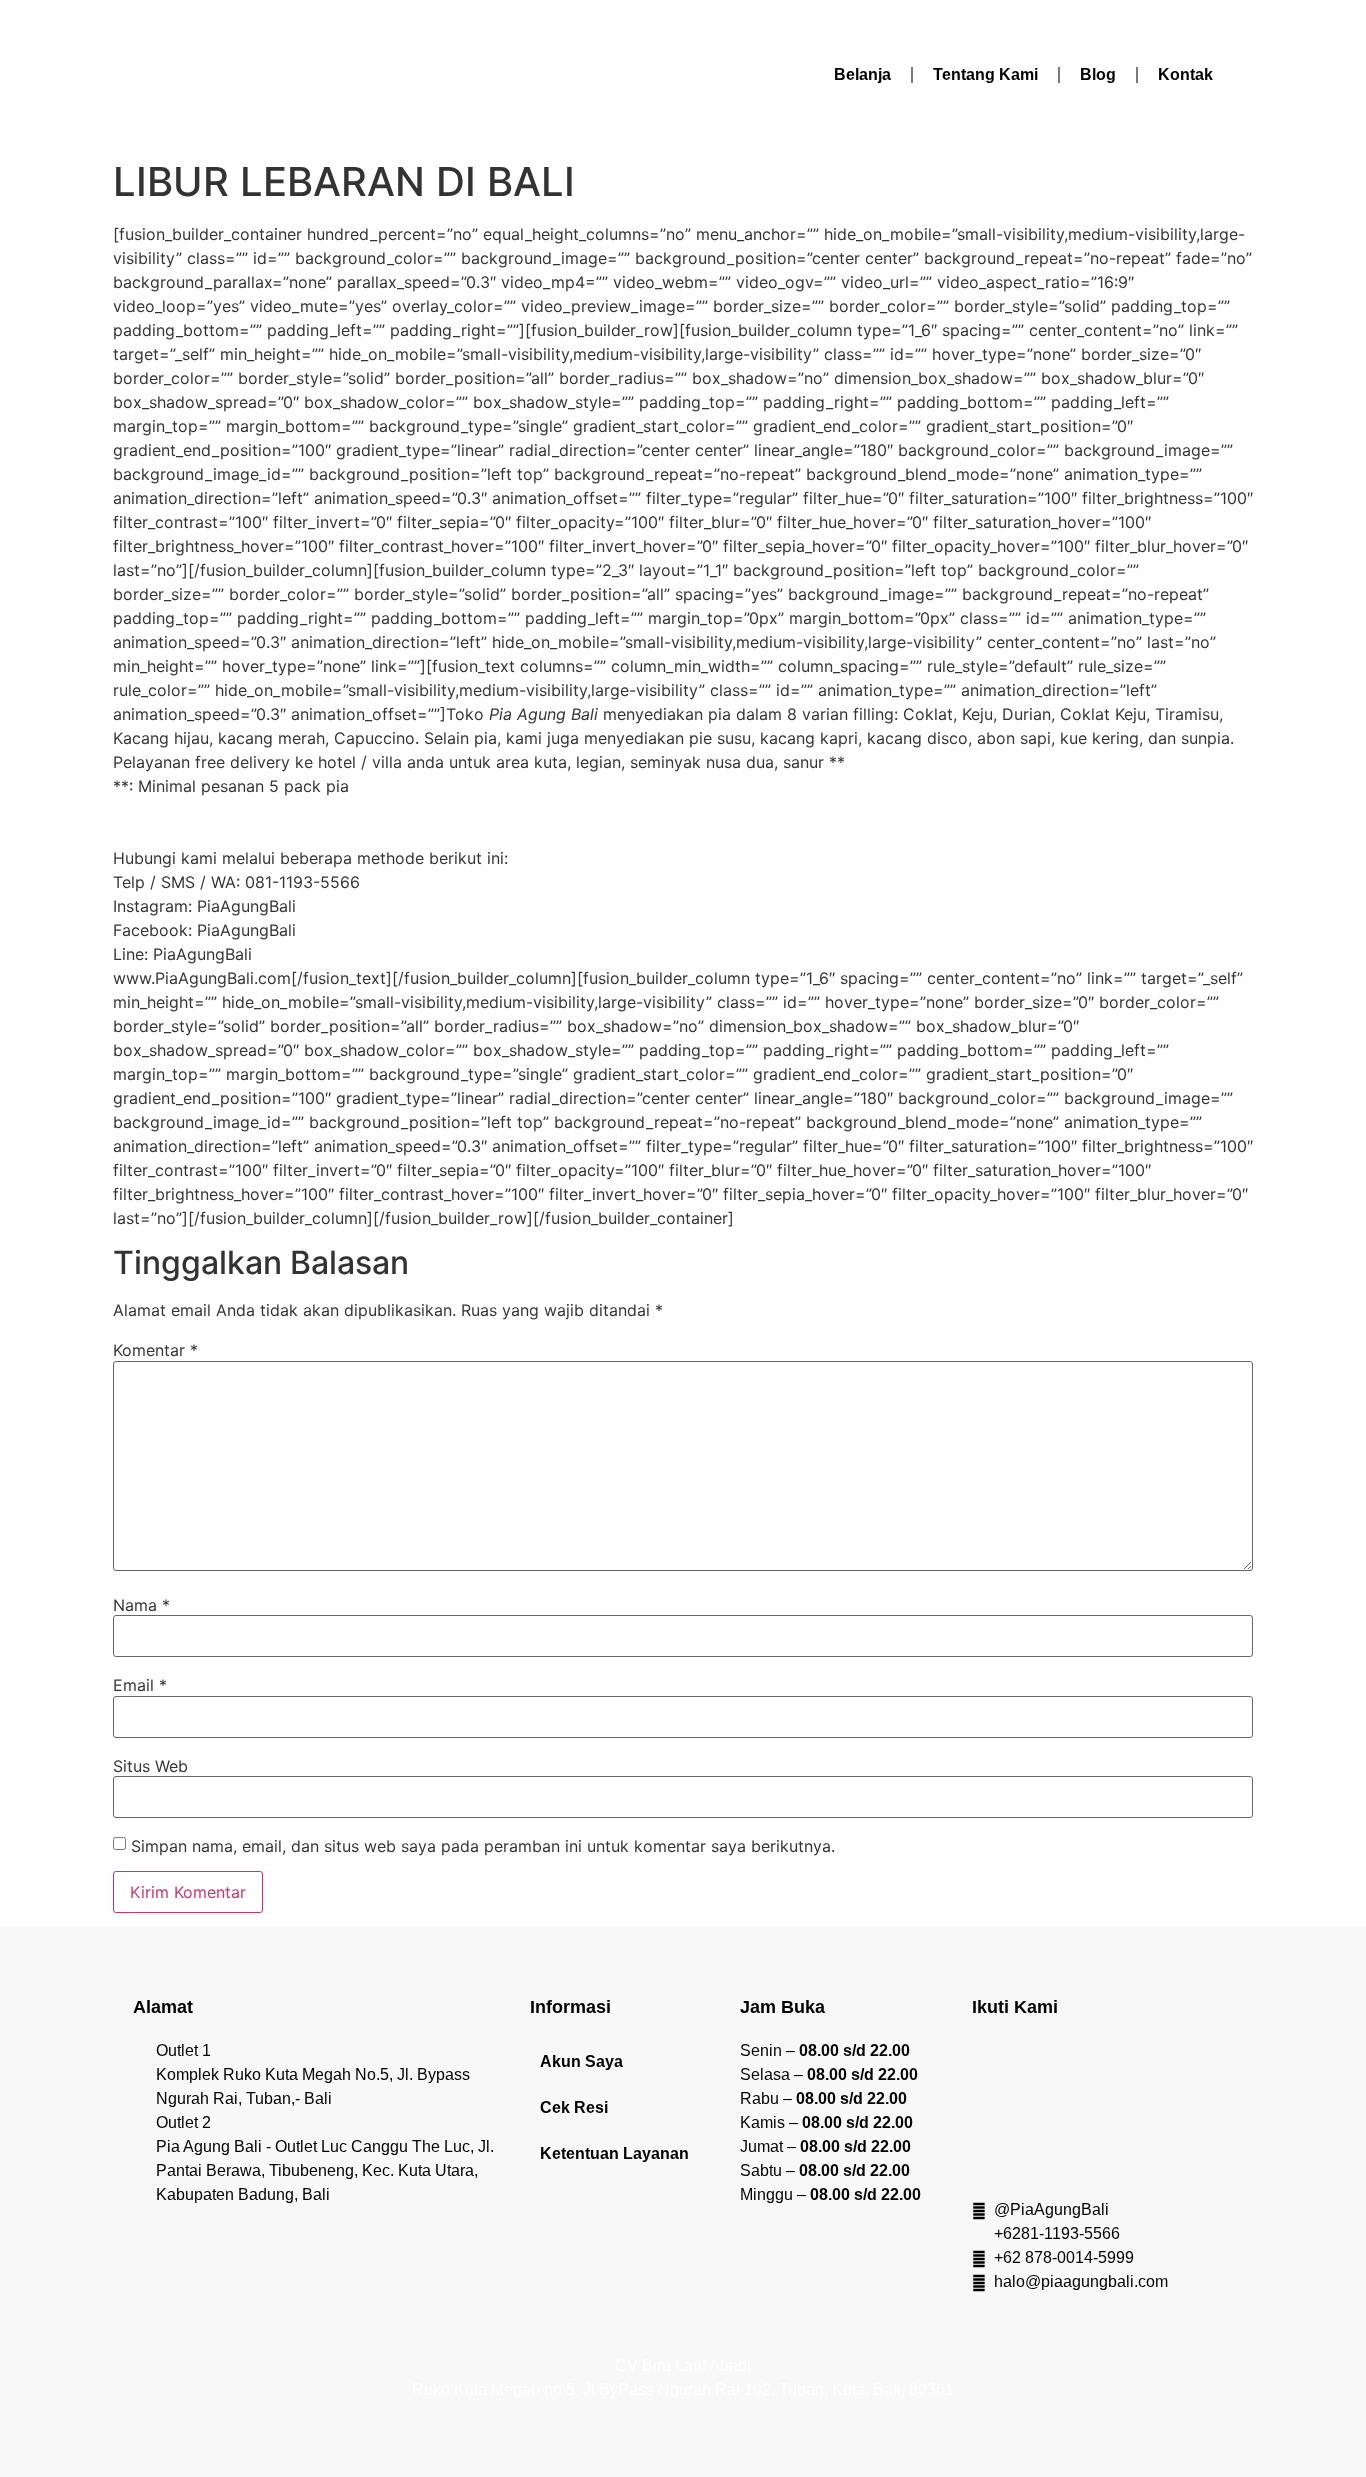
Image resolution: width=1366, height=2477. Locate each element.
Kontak (1185, 74)
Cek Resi (574, 2107)
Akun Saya (581, 2061)
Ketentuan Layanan (614, 2153)
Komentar (155, 1350)
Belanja (862, 74)
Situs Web (150, 1766)
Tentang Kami (985, 74)
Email (140, 1685)
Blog (1098, 74)
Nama (141, 1605)
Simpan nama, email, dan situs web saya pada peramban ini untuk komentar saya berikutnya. (483, 1846)
